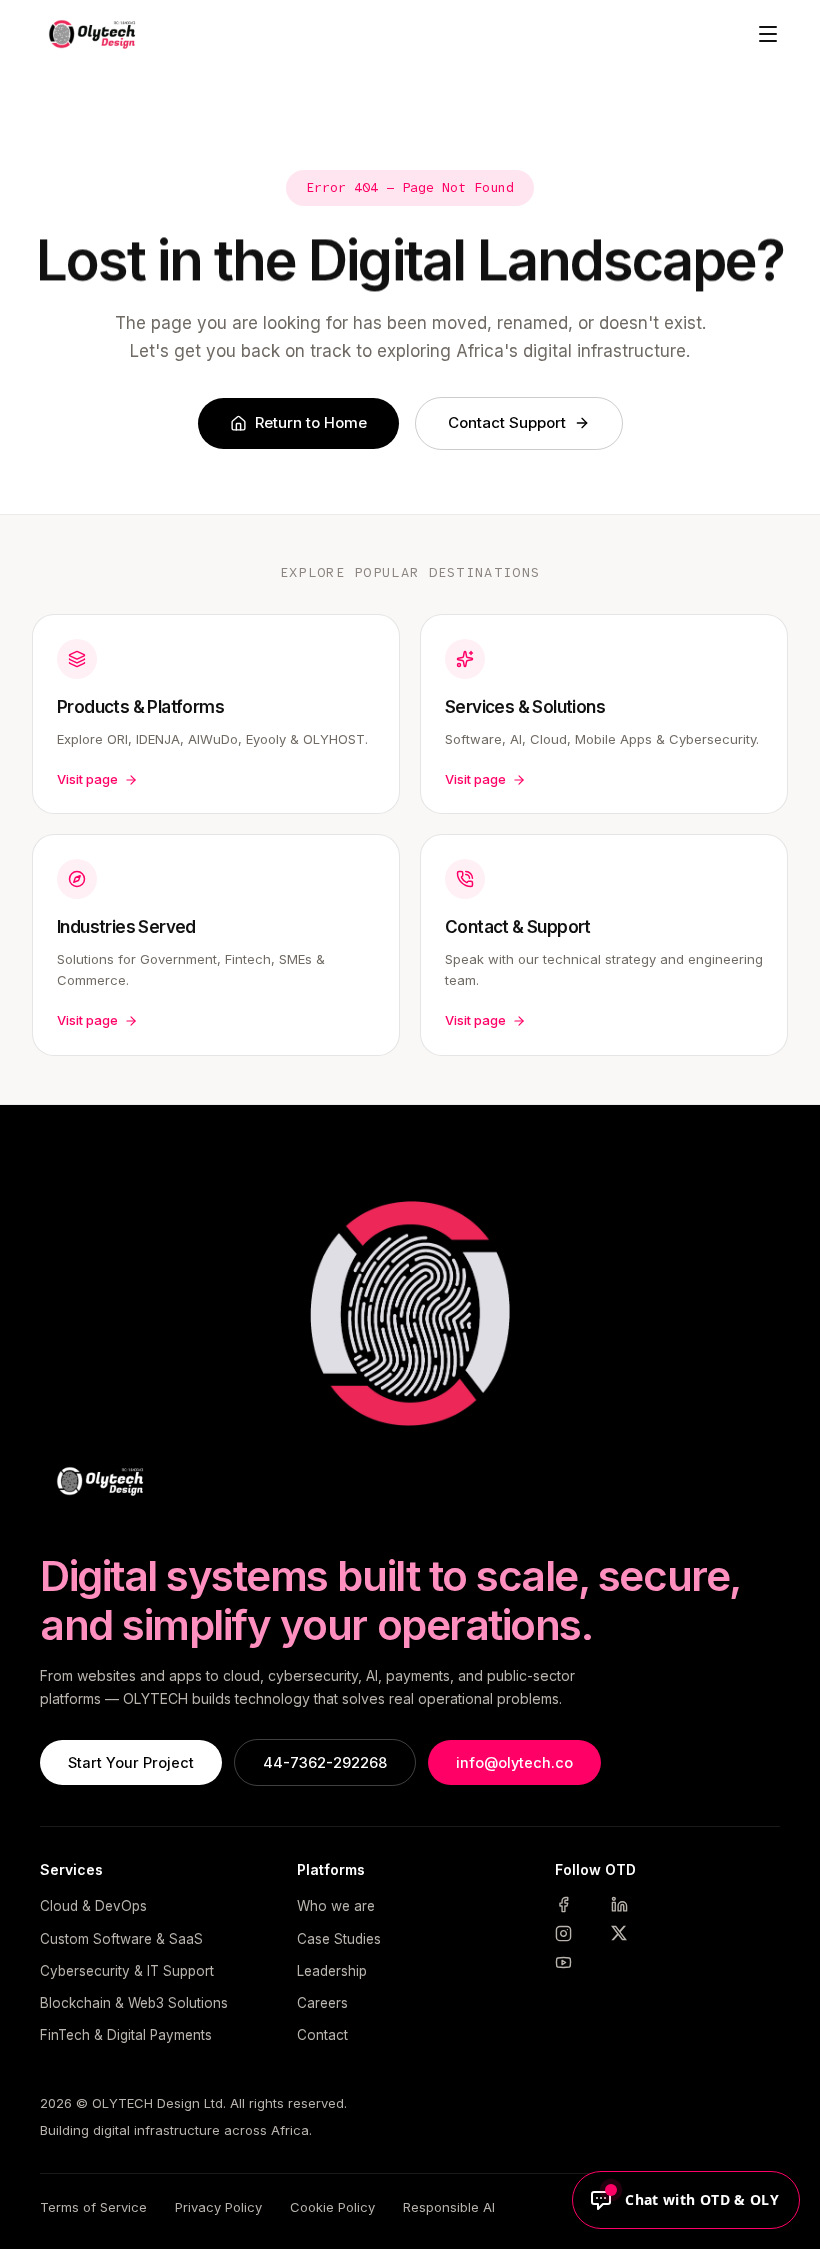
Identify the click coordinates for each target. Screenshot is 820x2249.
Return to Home (311, 422)
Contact (322, 2035)
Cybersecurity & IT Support (127, 1971)
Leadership (332, 1971)
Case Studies (339, 1939)
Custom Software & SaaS (121, 1939)
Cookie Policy (332, 2207)
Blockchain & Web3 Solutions (134, 2003)
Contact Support (507, 422)
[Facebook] (577, 1904)
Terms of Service (93, 2207)
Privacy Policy (218, 2207)
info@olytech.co (514, 1762)
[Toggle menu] (768, 34)
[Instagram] (577, 1933)
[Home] (89, 34)
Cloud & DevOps (93, 1906)
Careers (322, 2003)
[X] (633, 1933)
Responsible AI (449, 2207)
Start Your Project (131, 1762)
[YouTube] (577, 1962)
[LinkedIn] (633, 1904)
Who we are (336, 1906)
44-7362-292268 (325, 1762)
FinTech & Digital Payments (126, 2035)
